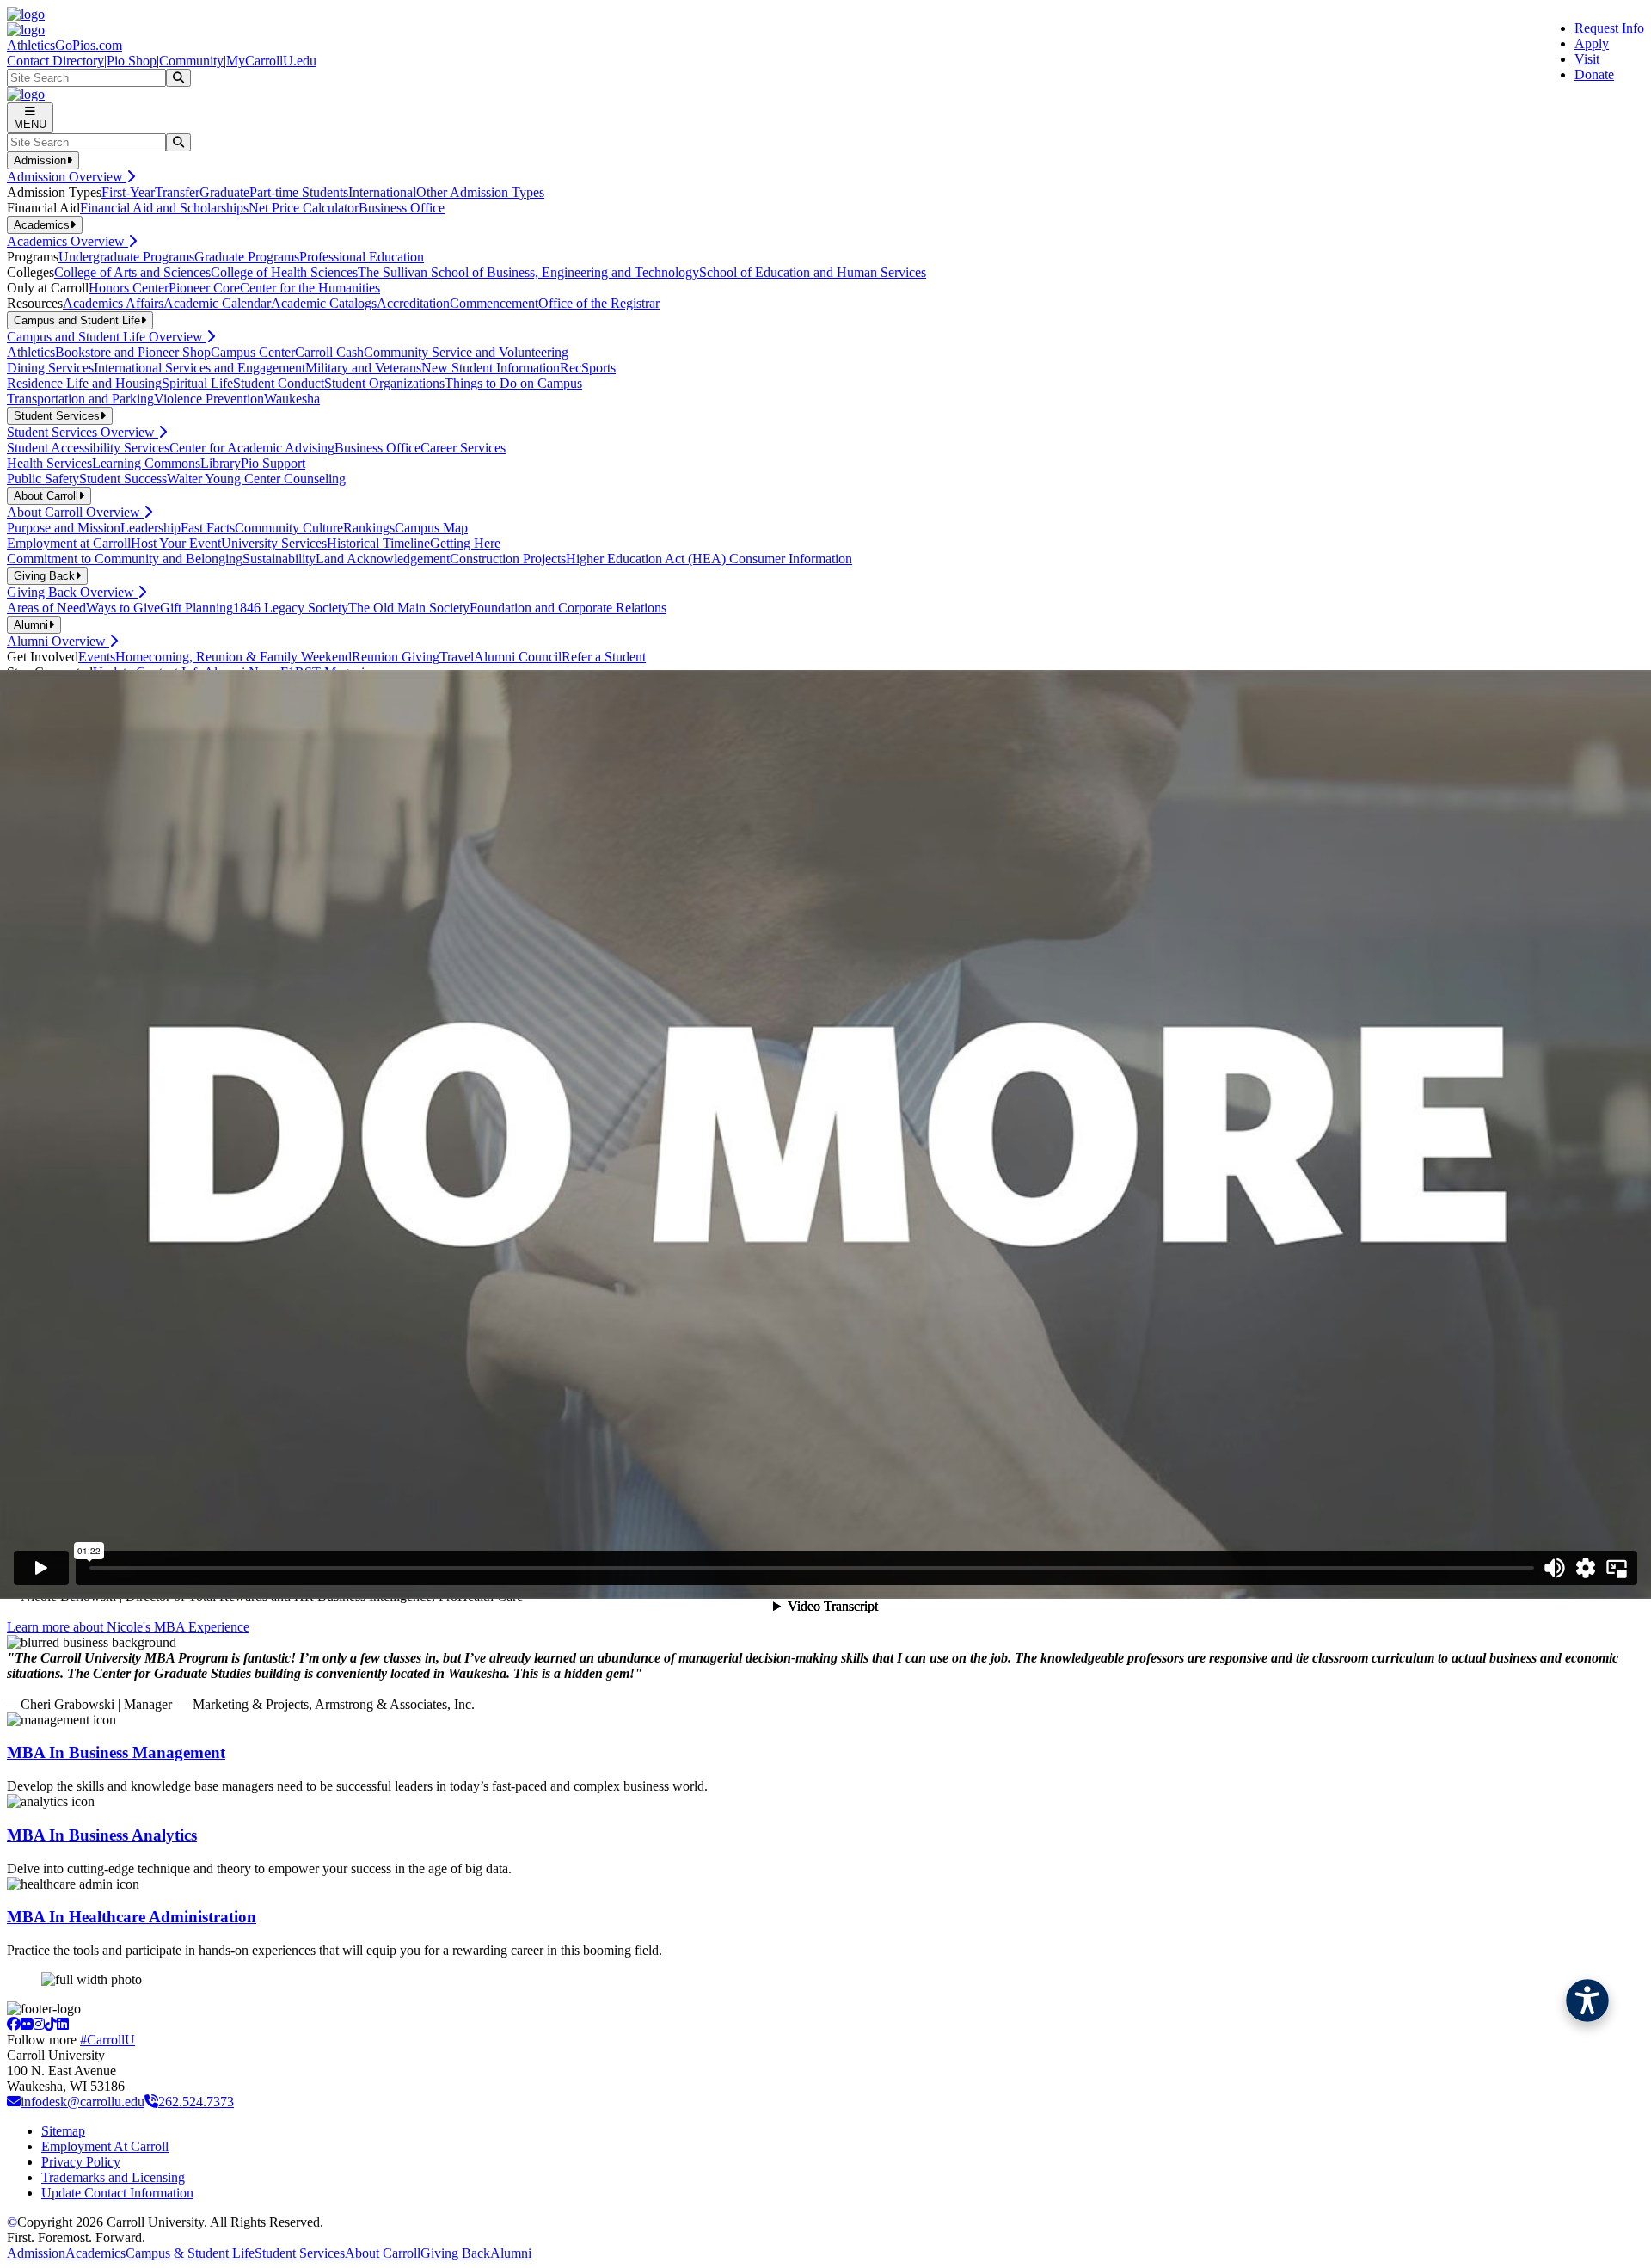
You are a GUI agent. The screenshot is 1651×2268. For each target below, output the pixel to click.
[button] (1587, 2001)
